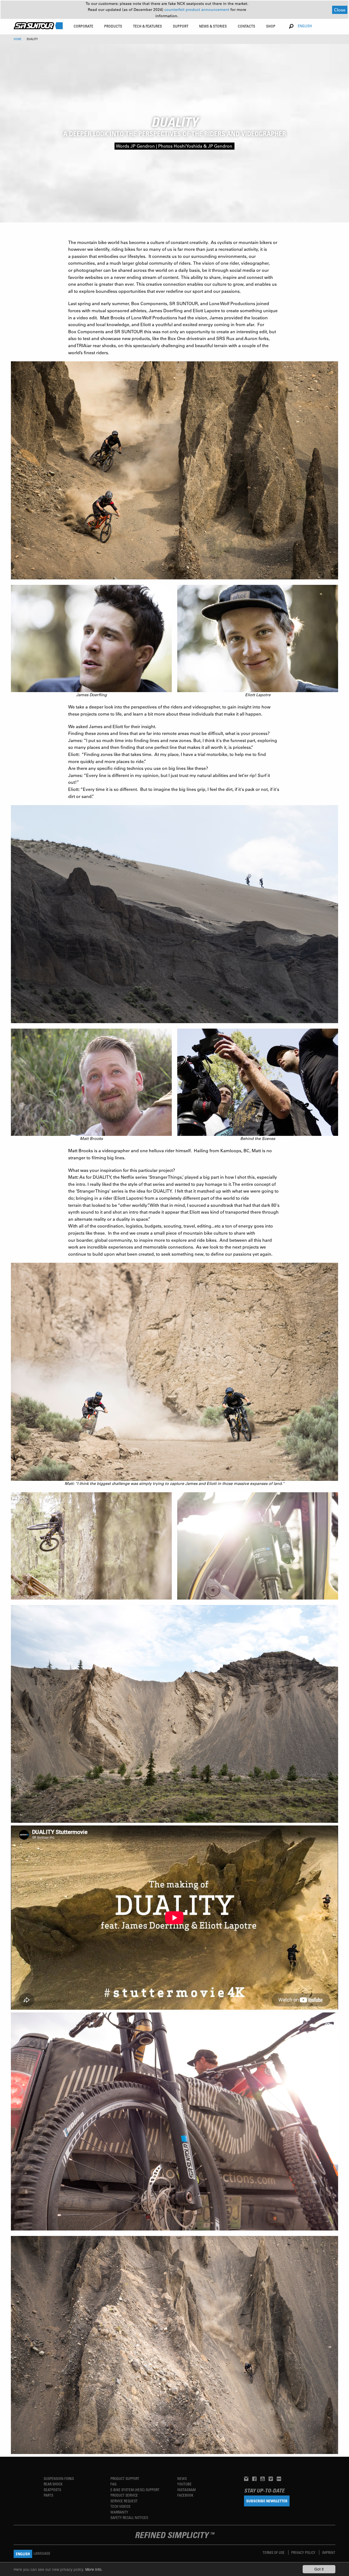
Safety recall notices (129, 2517)
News (182, 2478)
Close (340, 10)
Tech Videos (120, 2506)
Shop (271, 26)
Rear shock (53, 2484)
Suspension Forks (59, 2478)
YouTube (184, 2484)
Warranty (119, 2512)
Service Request (124, 2501)
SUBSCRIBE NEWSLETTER (267, 2501)
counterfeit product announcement (197, 10)
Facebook (185, 2495)
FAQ (113, 2484)
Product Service (124, 2495)
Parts (48, 2495)
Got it (319, 2569)
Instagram (186, 2490)
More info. (94, 2569)
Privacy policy (304, 2552)
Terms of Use (274, 2552)
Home (18, 39)
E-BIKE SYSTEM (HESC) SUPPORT (135, 2490)
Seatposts (52, 2490)
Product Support (125, 2478)
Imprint (329, 2552)
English (305, 26)
